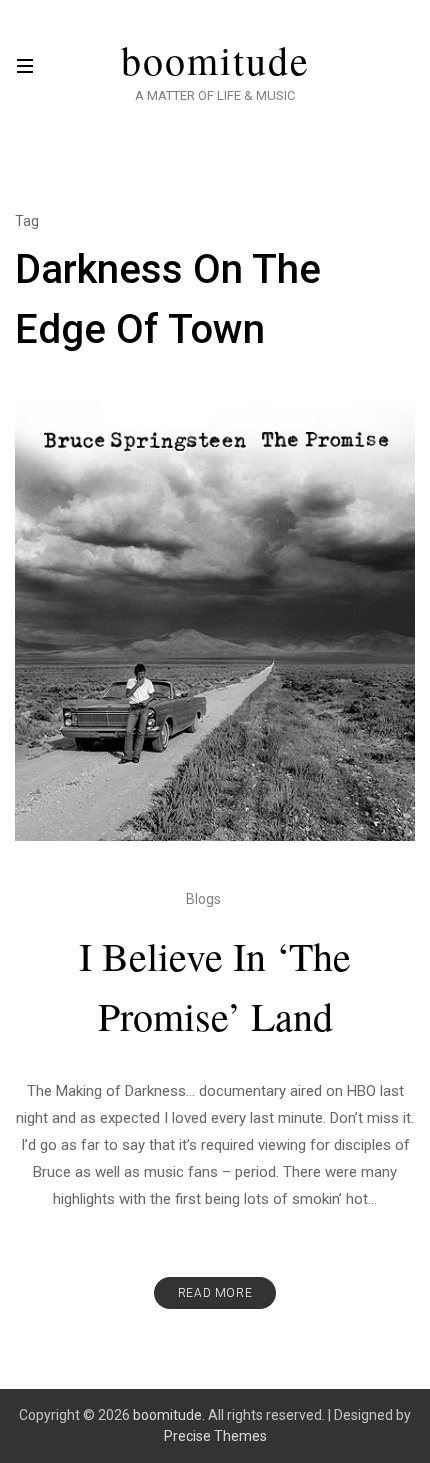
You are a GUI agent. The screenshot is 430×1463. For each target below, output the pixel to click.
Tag (27, 221)
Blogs (203, 899)
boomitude (215, 60)
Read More (215, 1293)
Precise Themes (215, 1436)
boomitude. (169, 1415)
